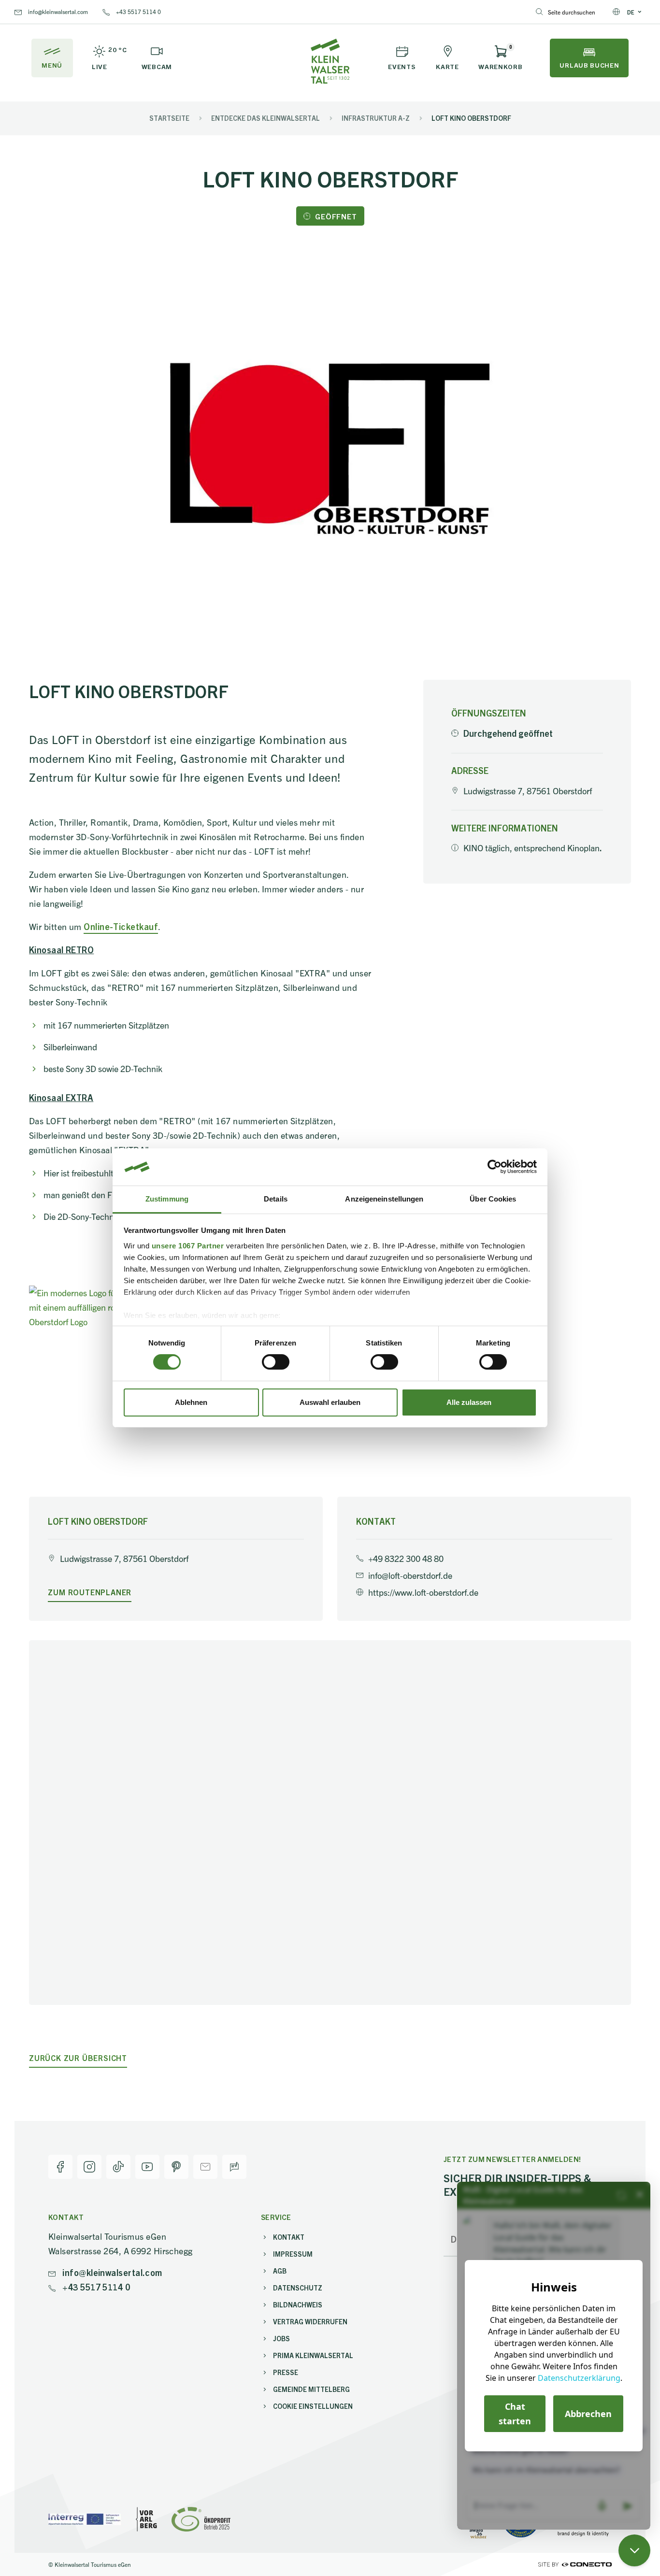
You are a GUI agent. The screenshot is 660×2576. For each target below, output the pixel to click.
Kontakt (289, 2237)
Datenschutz (298, 2288)
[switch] (276, 1362)
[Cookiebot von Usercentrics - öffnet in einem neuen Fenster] (495, 1167)
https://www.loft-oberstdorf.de (423, 1592)
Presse (286, 2372)
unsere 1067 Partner (188, 1246)
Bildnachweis (298, 2304)
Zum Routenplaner (90, 1592)
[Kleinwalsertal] (330, 61)
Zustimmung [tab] (167, 1199)
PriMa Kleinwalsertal (313, 2355)
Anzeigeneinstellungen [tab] (384, 1199)
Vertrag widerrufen (310, 2321)
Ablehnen (191, 1402)
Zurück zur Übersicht (78, 2058)
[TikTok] (118, 2167)
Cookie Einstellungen (313, 2406)
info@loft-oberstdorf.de (410, 1575)
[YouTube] (147, 2167)
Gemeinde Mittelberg (311, 2389)
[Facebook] (60, 2167)
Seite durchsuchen (572, 12)
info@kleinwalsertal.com (57, 11)
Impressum (293, 2254)
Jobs (281, 2338)
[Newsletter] (205, 2167)
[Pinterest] (176, 2167)
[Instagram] (89, 2167)
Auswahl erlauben (330, 1402)
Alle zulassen (469, 1402)
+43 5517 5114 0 (138, 11)
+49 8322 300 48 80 (406, 1558)
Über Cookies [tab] (493, 1199)
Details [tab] (276, 1199)
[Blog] (234, 2167)
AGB (280, 2271)
